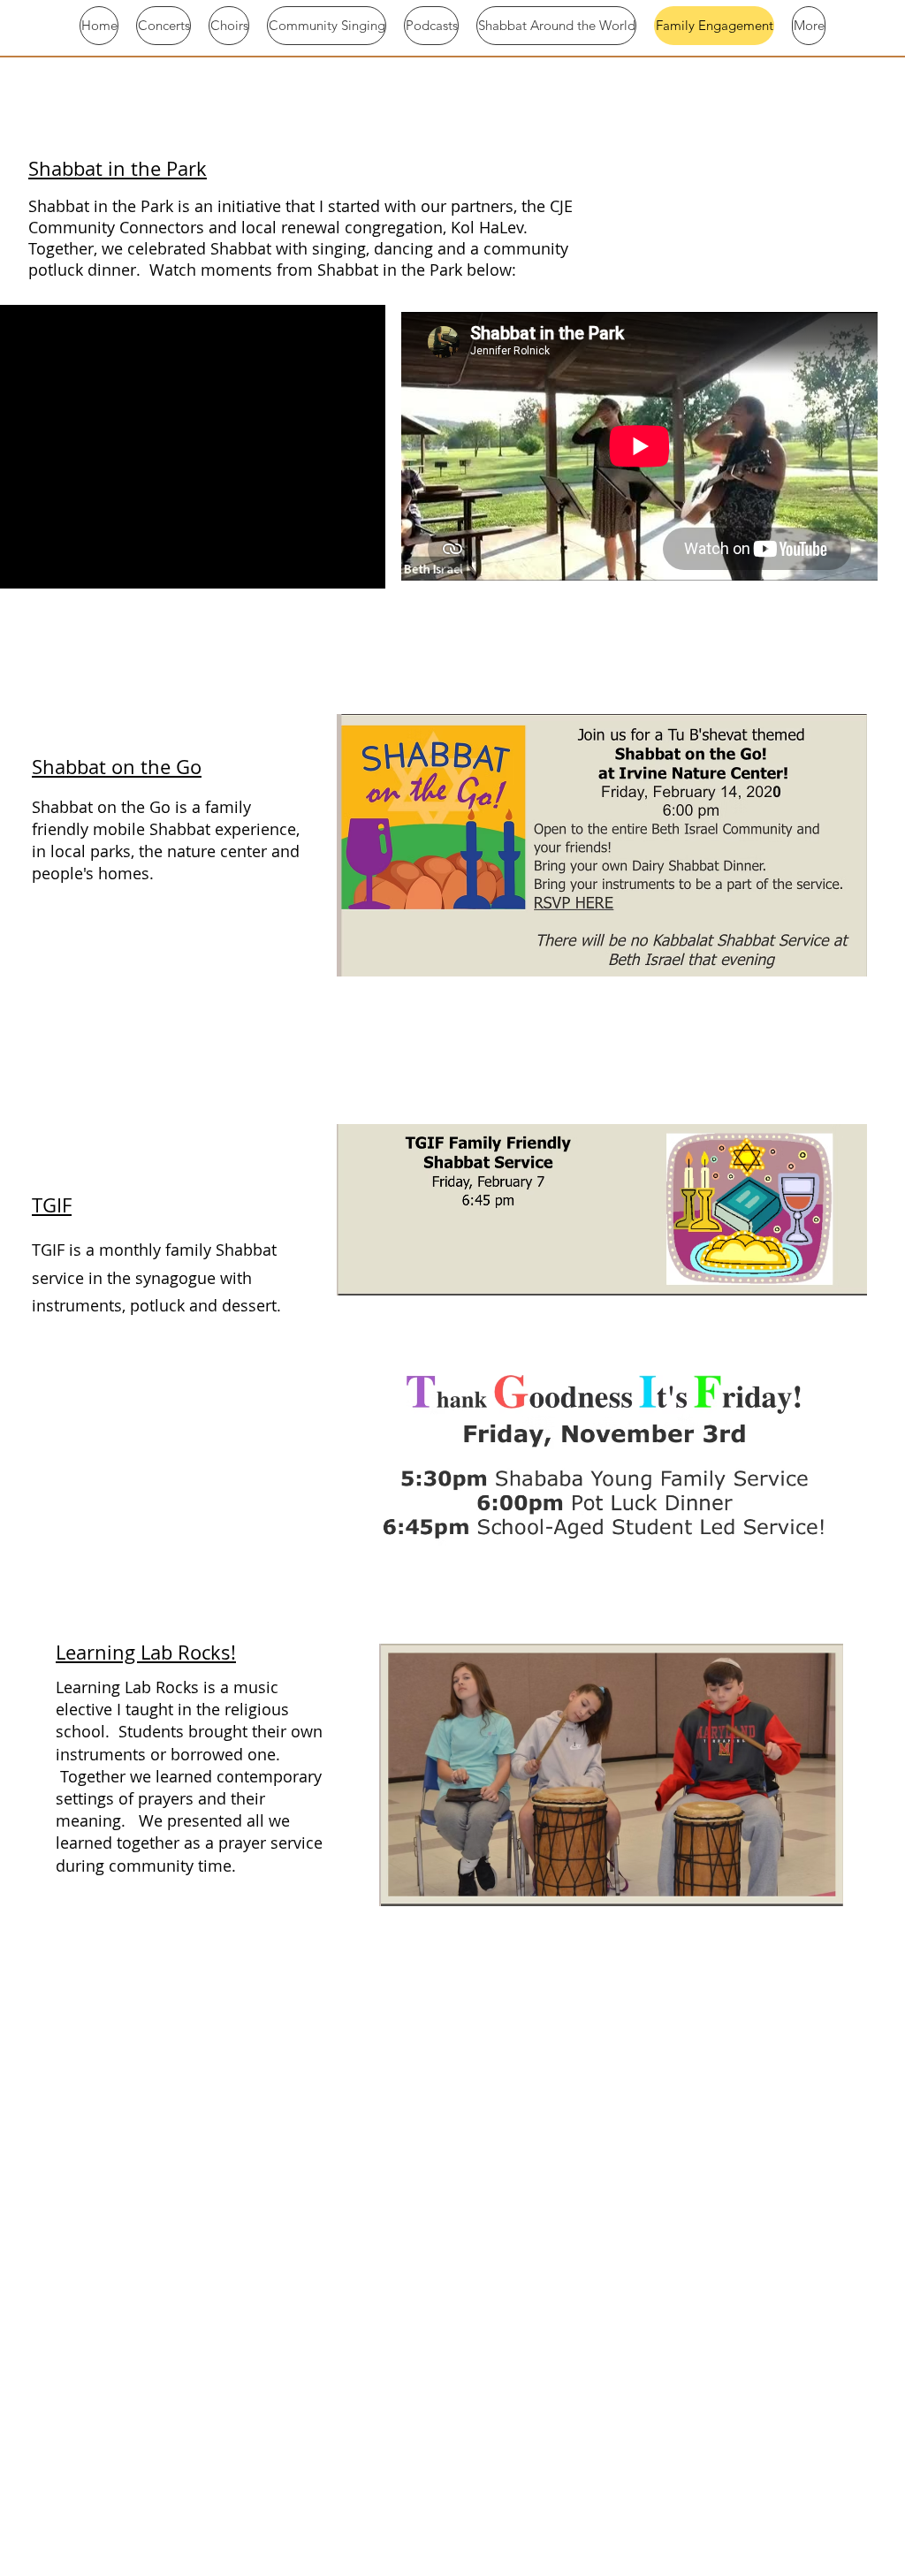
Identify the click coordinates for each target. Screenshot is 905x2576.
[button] (363, 569)
